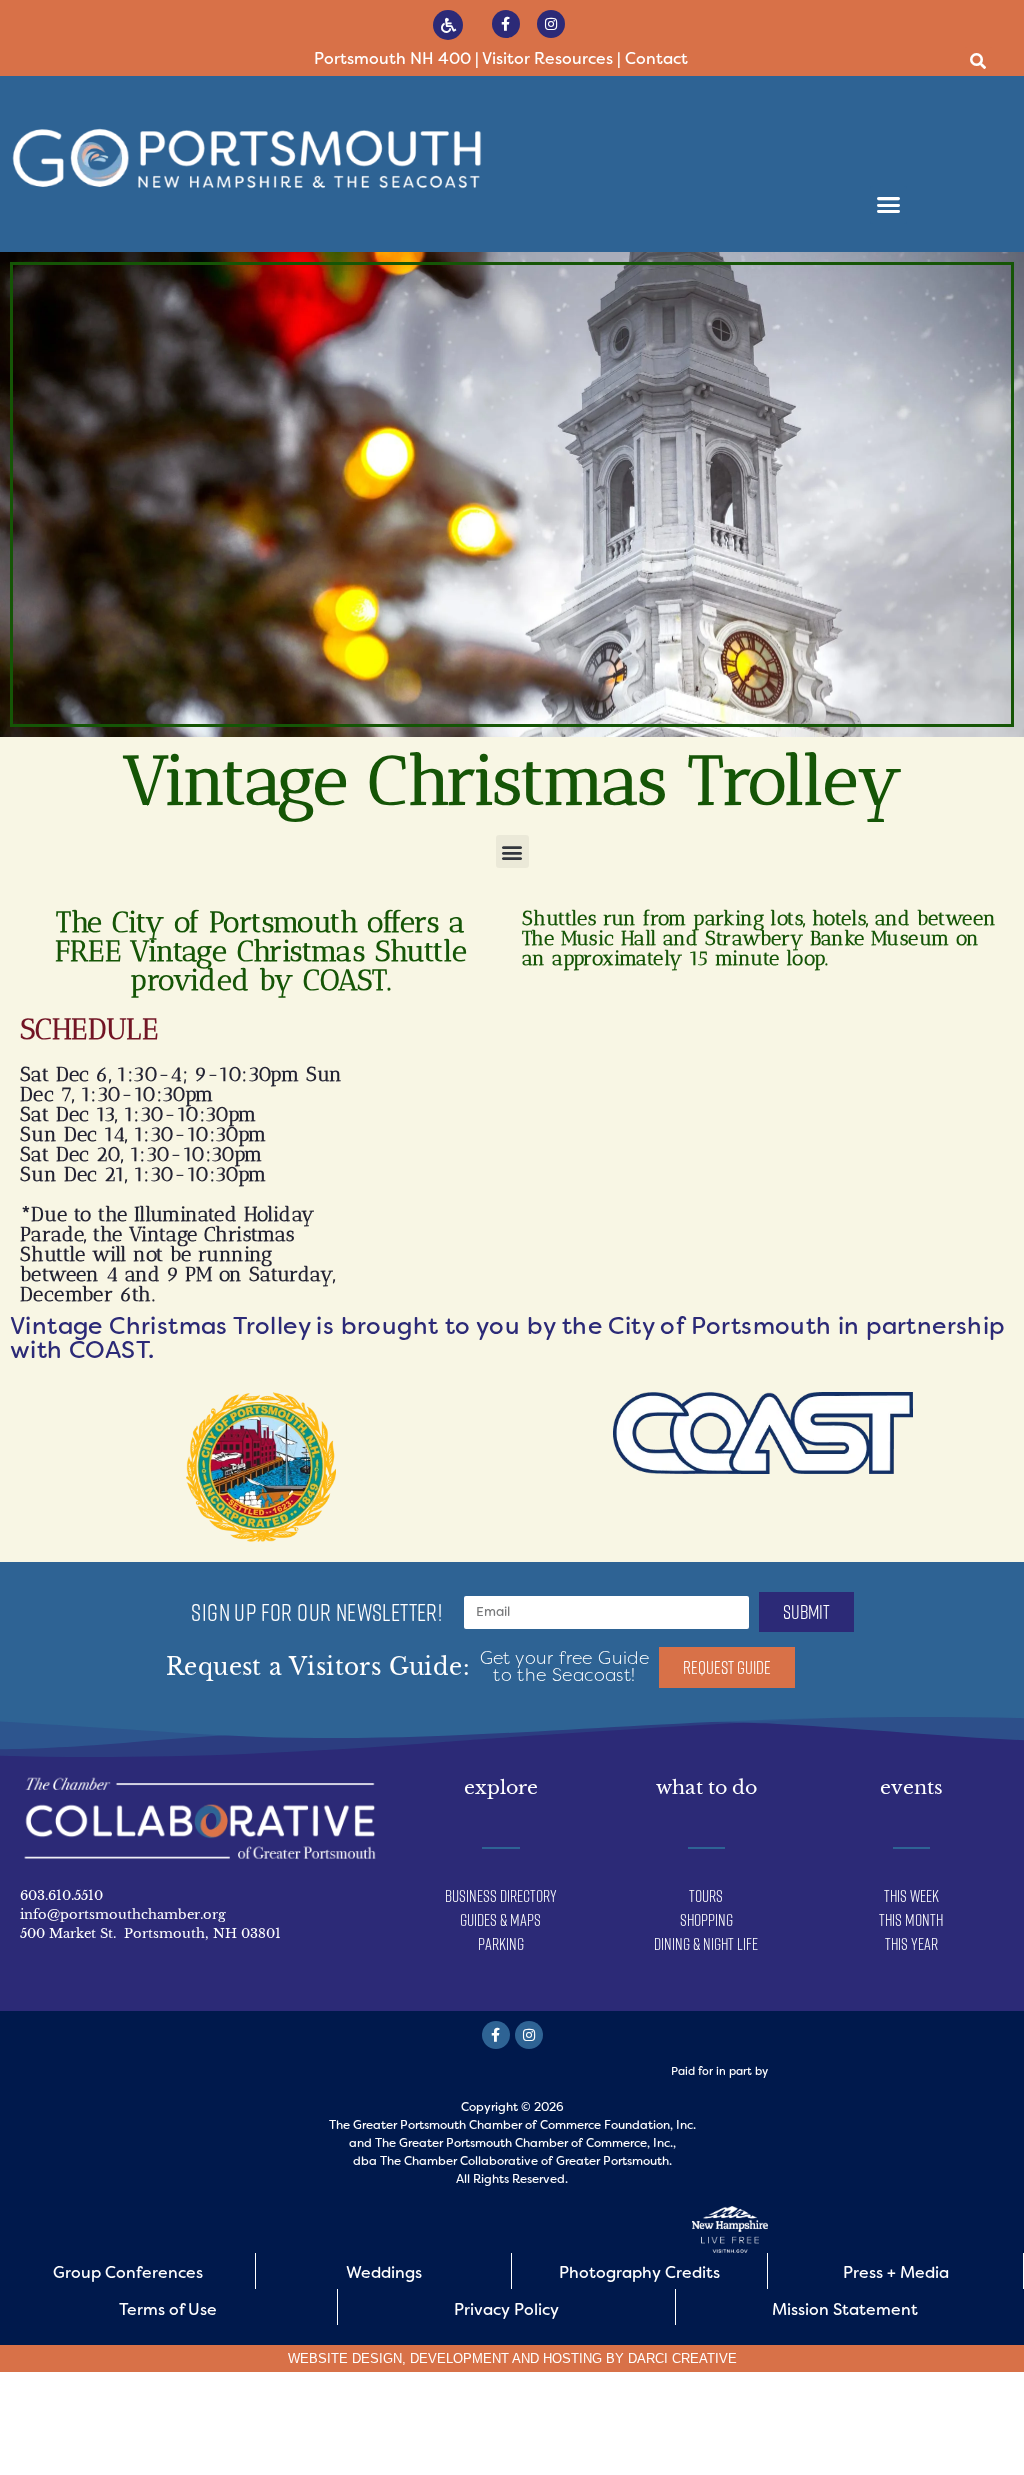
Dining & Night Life (706, 1944)
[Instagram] (551, 24)
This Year (911, 1944)
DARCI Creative (682, 2358)
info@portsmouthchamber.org (123, 1914)
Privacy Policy (506, 2309)
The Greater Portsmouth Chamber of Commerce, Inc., (525, 2143)
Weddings (384, 2272)
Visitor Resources (547, 58)
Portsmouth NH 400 (392, 58)
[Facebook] (506, 24)
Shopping (706, 1920)
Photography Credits (639, 2272)
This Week (911, 1896)
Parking (501, 1944)
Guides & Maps (500, 1920)
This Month (911, 1920)
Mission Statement (845, 2309)
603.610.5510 (61, 1895)
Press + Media (896, 2272)
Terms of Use (168, 2309)
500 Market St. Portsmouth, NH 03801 (150, 1933)
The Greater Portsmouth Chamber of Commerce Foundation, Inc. (512, 2125)
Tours (706, 1896)
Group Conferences (128, 2272)
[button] (978, 61)
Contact (656, 58)
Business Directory (501, 1896)
